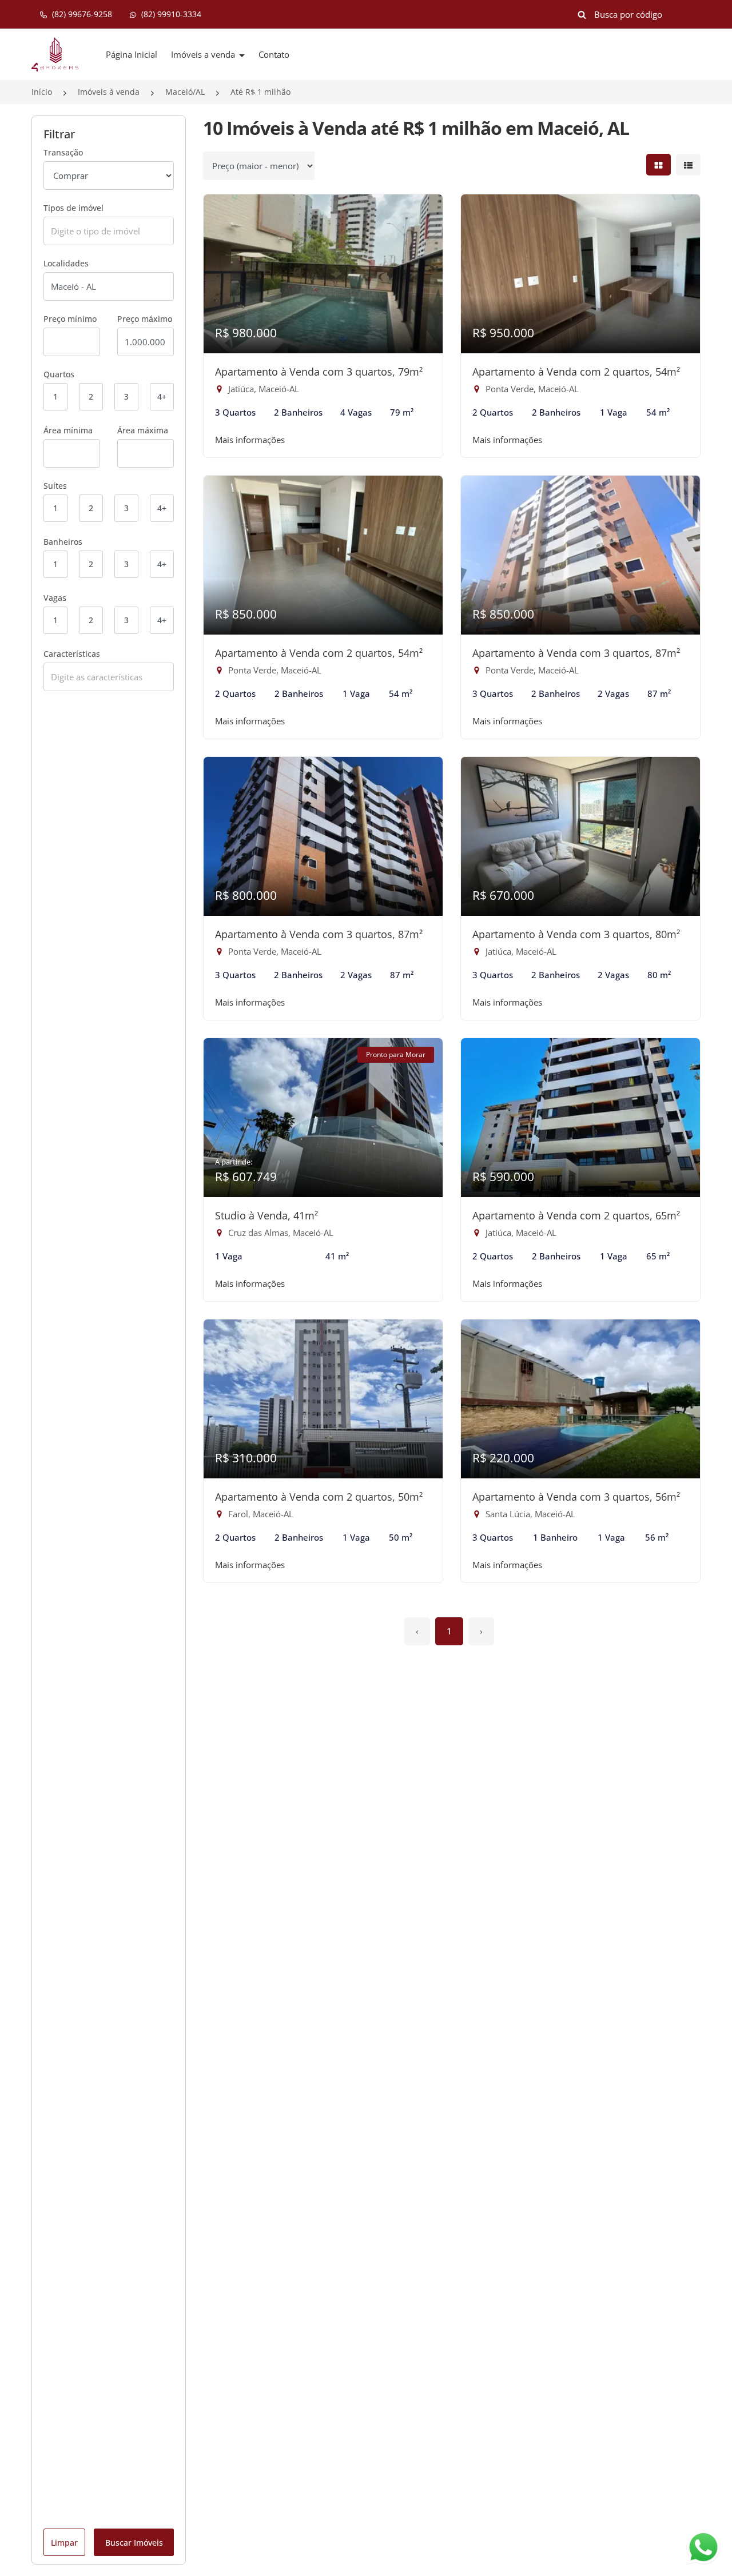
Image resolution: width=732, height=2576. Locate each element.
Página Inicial (132, 54)
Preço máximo (145, 319)
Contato (274, 54)
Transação (63, 152)
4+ (162, 396)
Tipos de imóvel (73, 208)
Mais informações (250, 440)
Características (72, 654)
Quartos (59, 374)
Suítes (55, 486)
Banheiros (63, 542)
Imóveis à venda (109, 92)
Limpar (64, 2543)
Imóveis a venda (204, 54)
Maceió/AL (185, 92)
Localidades (66, 263)
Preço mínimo (70, 319)
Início (42, 92)
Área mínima (68, 430)
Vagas (55, 598)
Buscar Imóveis (134, 2543)
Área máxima (143, 430)
